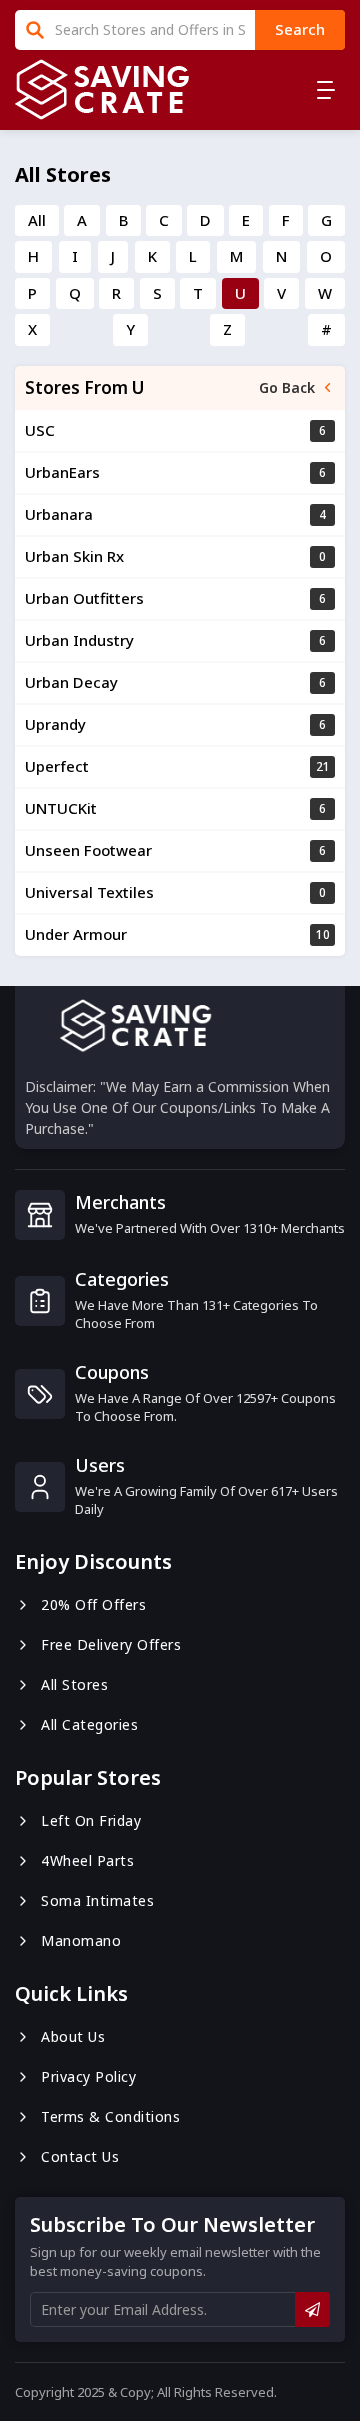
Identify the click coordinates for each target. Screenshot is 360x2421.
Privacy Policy (88, 2076)
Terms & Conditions (110, 2116)
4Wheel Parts (87, 1860)
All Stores (74, 1684)
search (300, 29)
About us (73, 2036)
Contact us (80, 2156)
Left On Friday (91, 1820)
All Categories (89, 1724)
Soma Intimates (97, 1900)
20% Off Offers (93, 1604)
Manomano (81, 1940)
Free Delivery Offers (111, 1644)
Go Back (287, 387)
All (37, 220)
